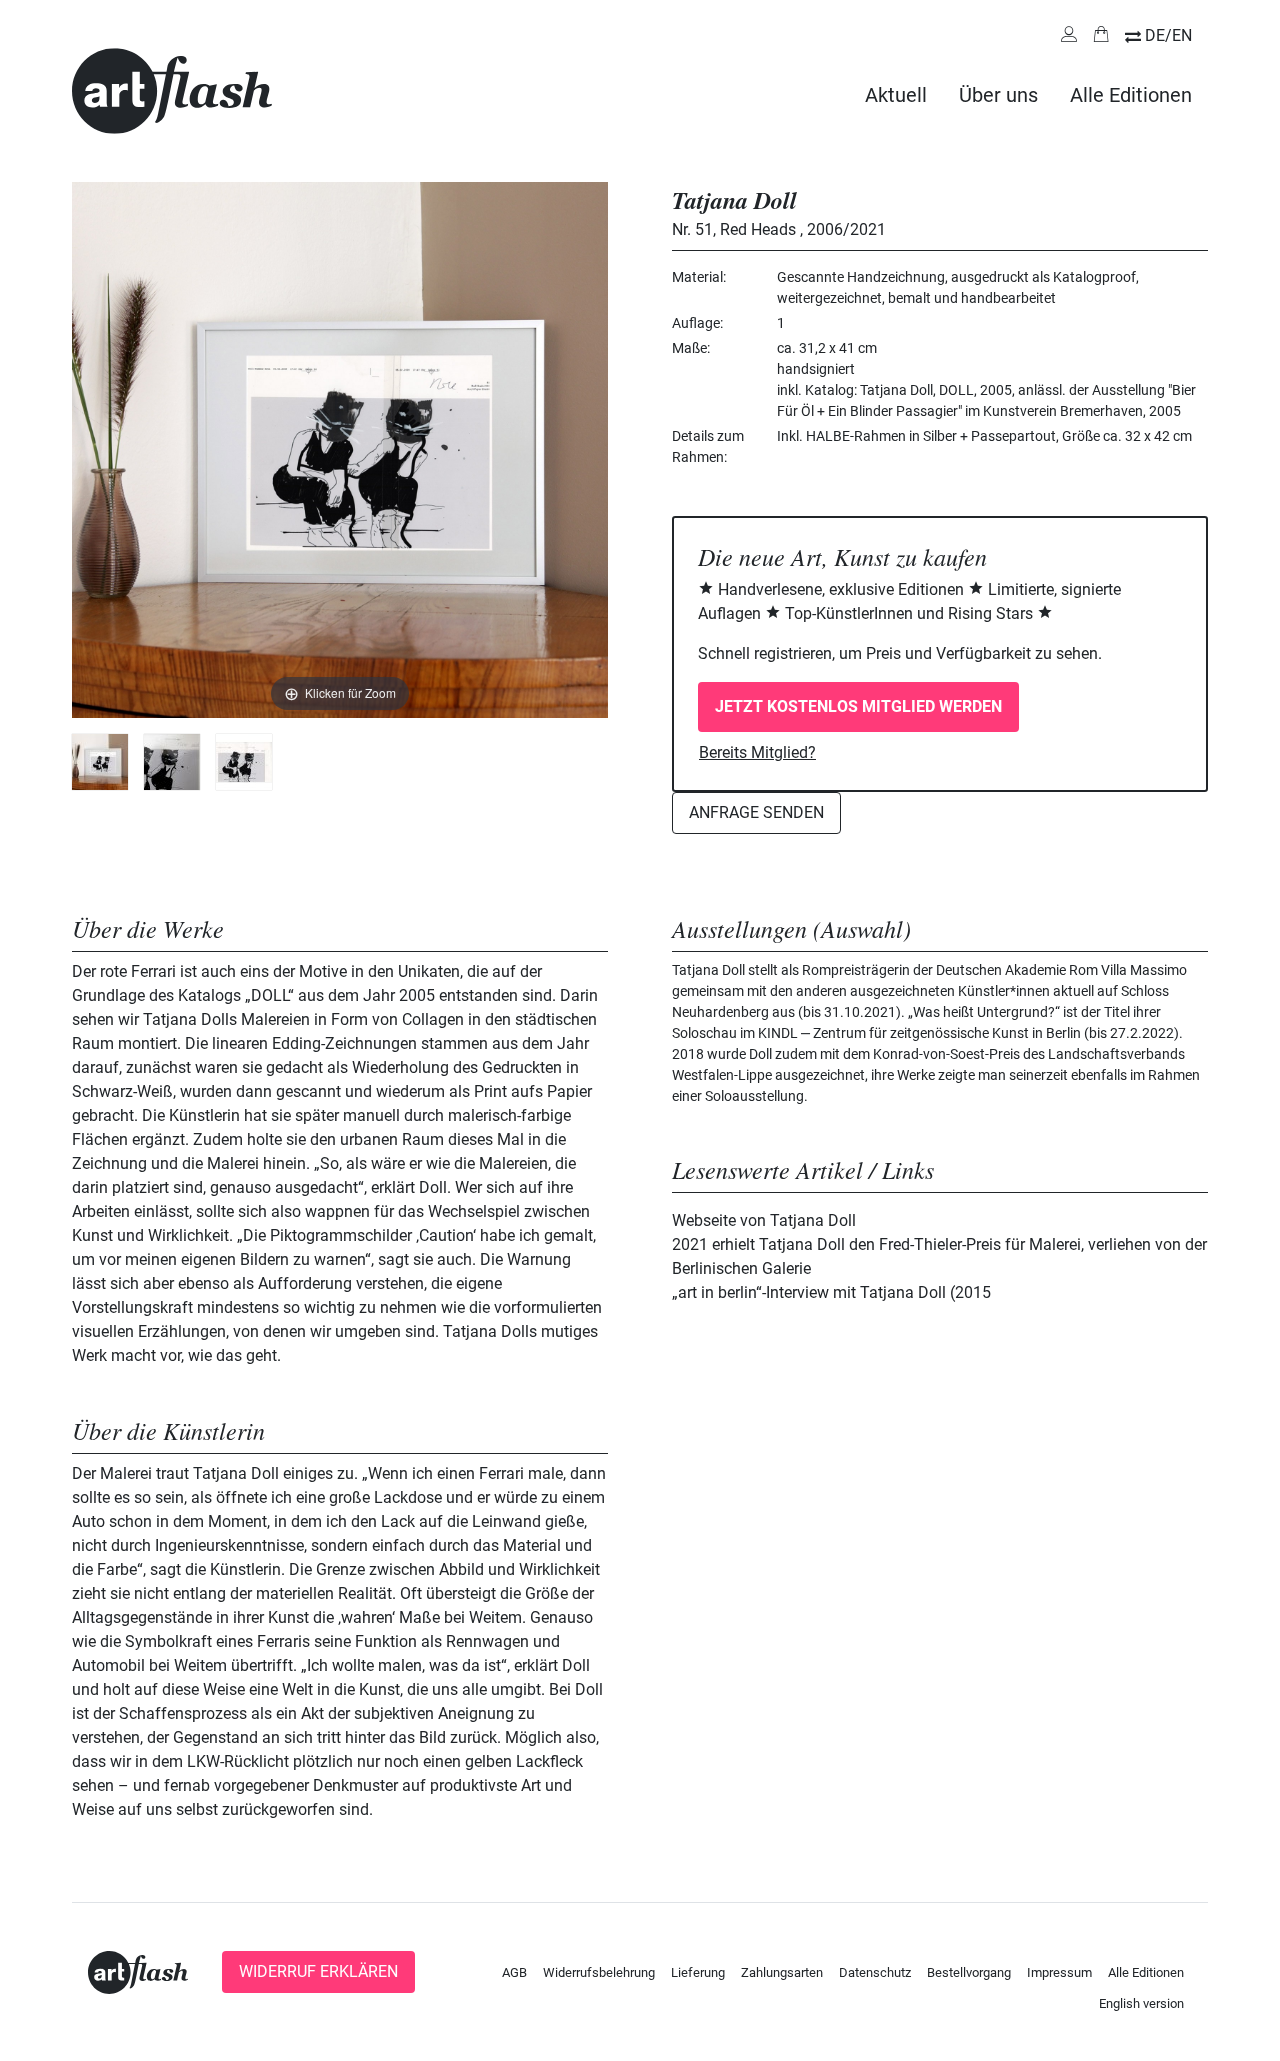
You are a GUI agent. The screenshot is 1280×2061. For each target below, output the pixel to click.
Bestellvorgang (969, 1972)
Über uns (998, 95)
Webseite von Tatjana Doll (764, 1220)
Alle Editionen (1131, 95)
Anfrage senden (756, 812)
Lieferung (698, 1972)
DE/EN (1168, 35)
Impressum (1059, 1972)
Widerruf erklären (318, 1971)
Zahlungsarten (782, 1972)
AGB (514, 1972)
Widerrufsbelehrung (599, 1972)
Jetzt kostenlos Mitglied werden (858, 706)
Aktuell (896, 95)
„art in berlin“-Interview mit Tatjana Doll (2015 (831, 1292)
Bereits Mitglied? (757, 752)
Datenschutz (875, 1972)
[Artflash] (172, 89)
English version (1141, 2003)
